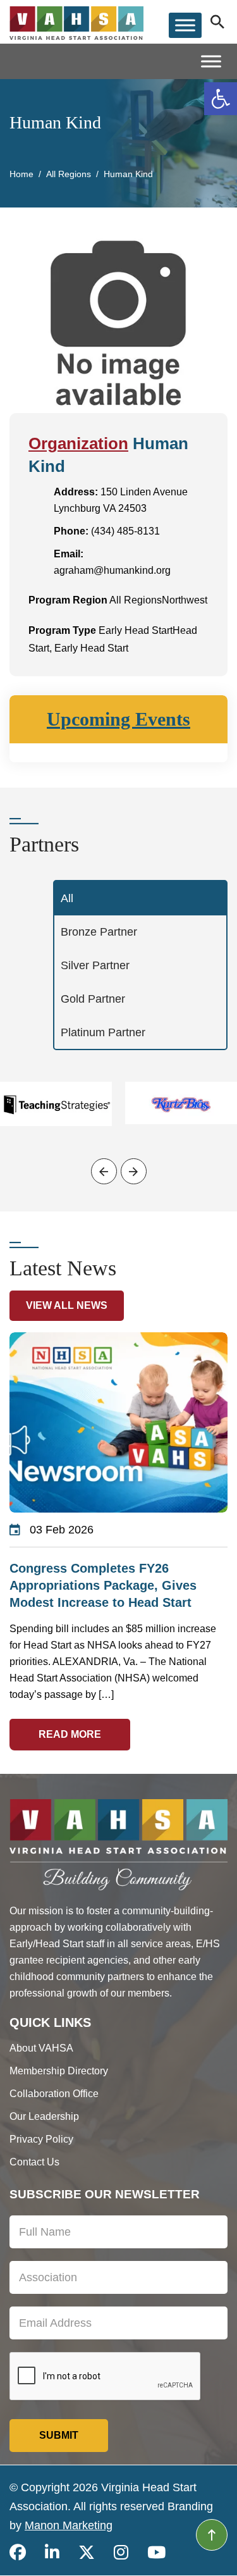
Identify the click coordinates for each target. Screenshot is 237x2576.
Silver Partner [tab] (95, 965)
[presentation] (104, 1171)
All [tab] (67, 898)
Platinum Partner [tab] (103, 1032)
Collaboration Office (54, 2094)
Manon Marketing (69, 2525)
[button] (221, 99)
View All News (67, 1305)
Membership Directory (59, 2071)
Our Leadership (44, 2116)
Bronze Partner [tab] (99, 932)
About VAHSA (41, 2048)
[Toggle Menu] (185, 25)
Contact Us (34, 2162)
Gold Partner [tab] (93, 999)
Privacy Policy (41, 2139)
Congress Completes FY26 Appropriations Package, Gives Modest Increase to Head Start (103, 1585)
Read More (70, 1734)
